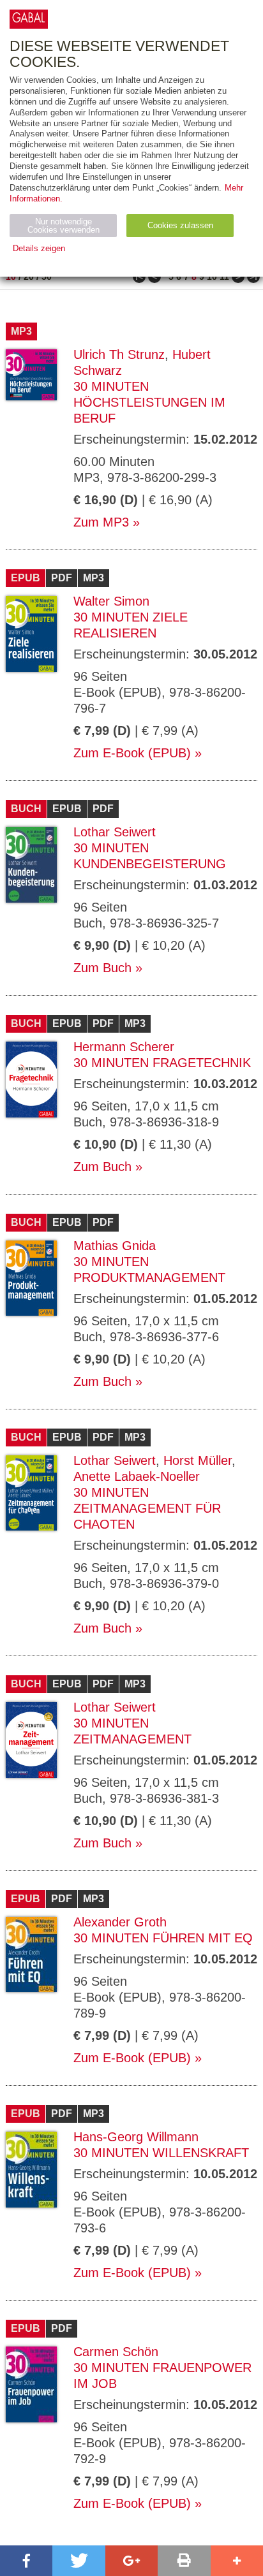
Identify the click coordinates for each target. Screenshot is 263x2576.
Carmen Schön (116, 2352)
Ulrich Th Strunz (119, 354)
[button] (26, 2561)
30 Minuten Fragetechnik (162, 1063)
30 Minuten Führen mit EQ (163, 1938)
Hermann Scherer (124, 1047)
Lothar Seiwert (115, 832)
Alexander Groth (120, 1922)
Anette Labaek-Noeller (137, 1476)
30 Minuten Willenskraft (161, 2153)
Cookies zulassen (180, 225)
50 (47, 277)
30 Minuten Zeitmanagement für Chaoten (147, 1508)
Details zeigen (39, 248)
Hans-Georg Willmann (136, 2137)
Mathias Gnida (115, 1246)
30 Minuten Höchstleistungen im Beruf (149, 402)
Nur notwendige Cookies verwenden (64, 226)
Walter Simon (111, 601)
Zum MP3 (101, 522)
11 (224, 277)
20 (29, 277)
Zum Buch (102, 968)
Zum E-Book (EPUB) (132, 753)
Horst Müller (198, 1460)
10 (11, 277)
